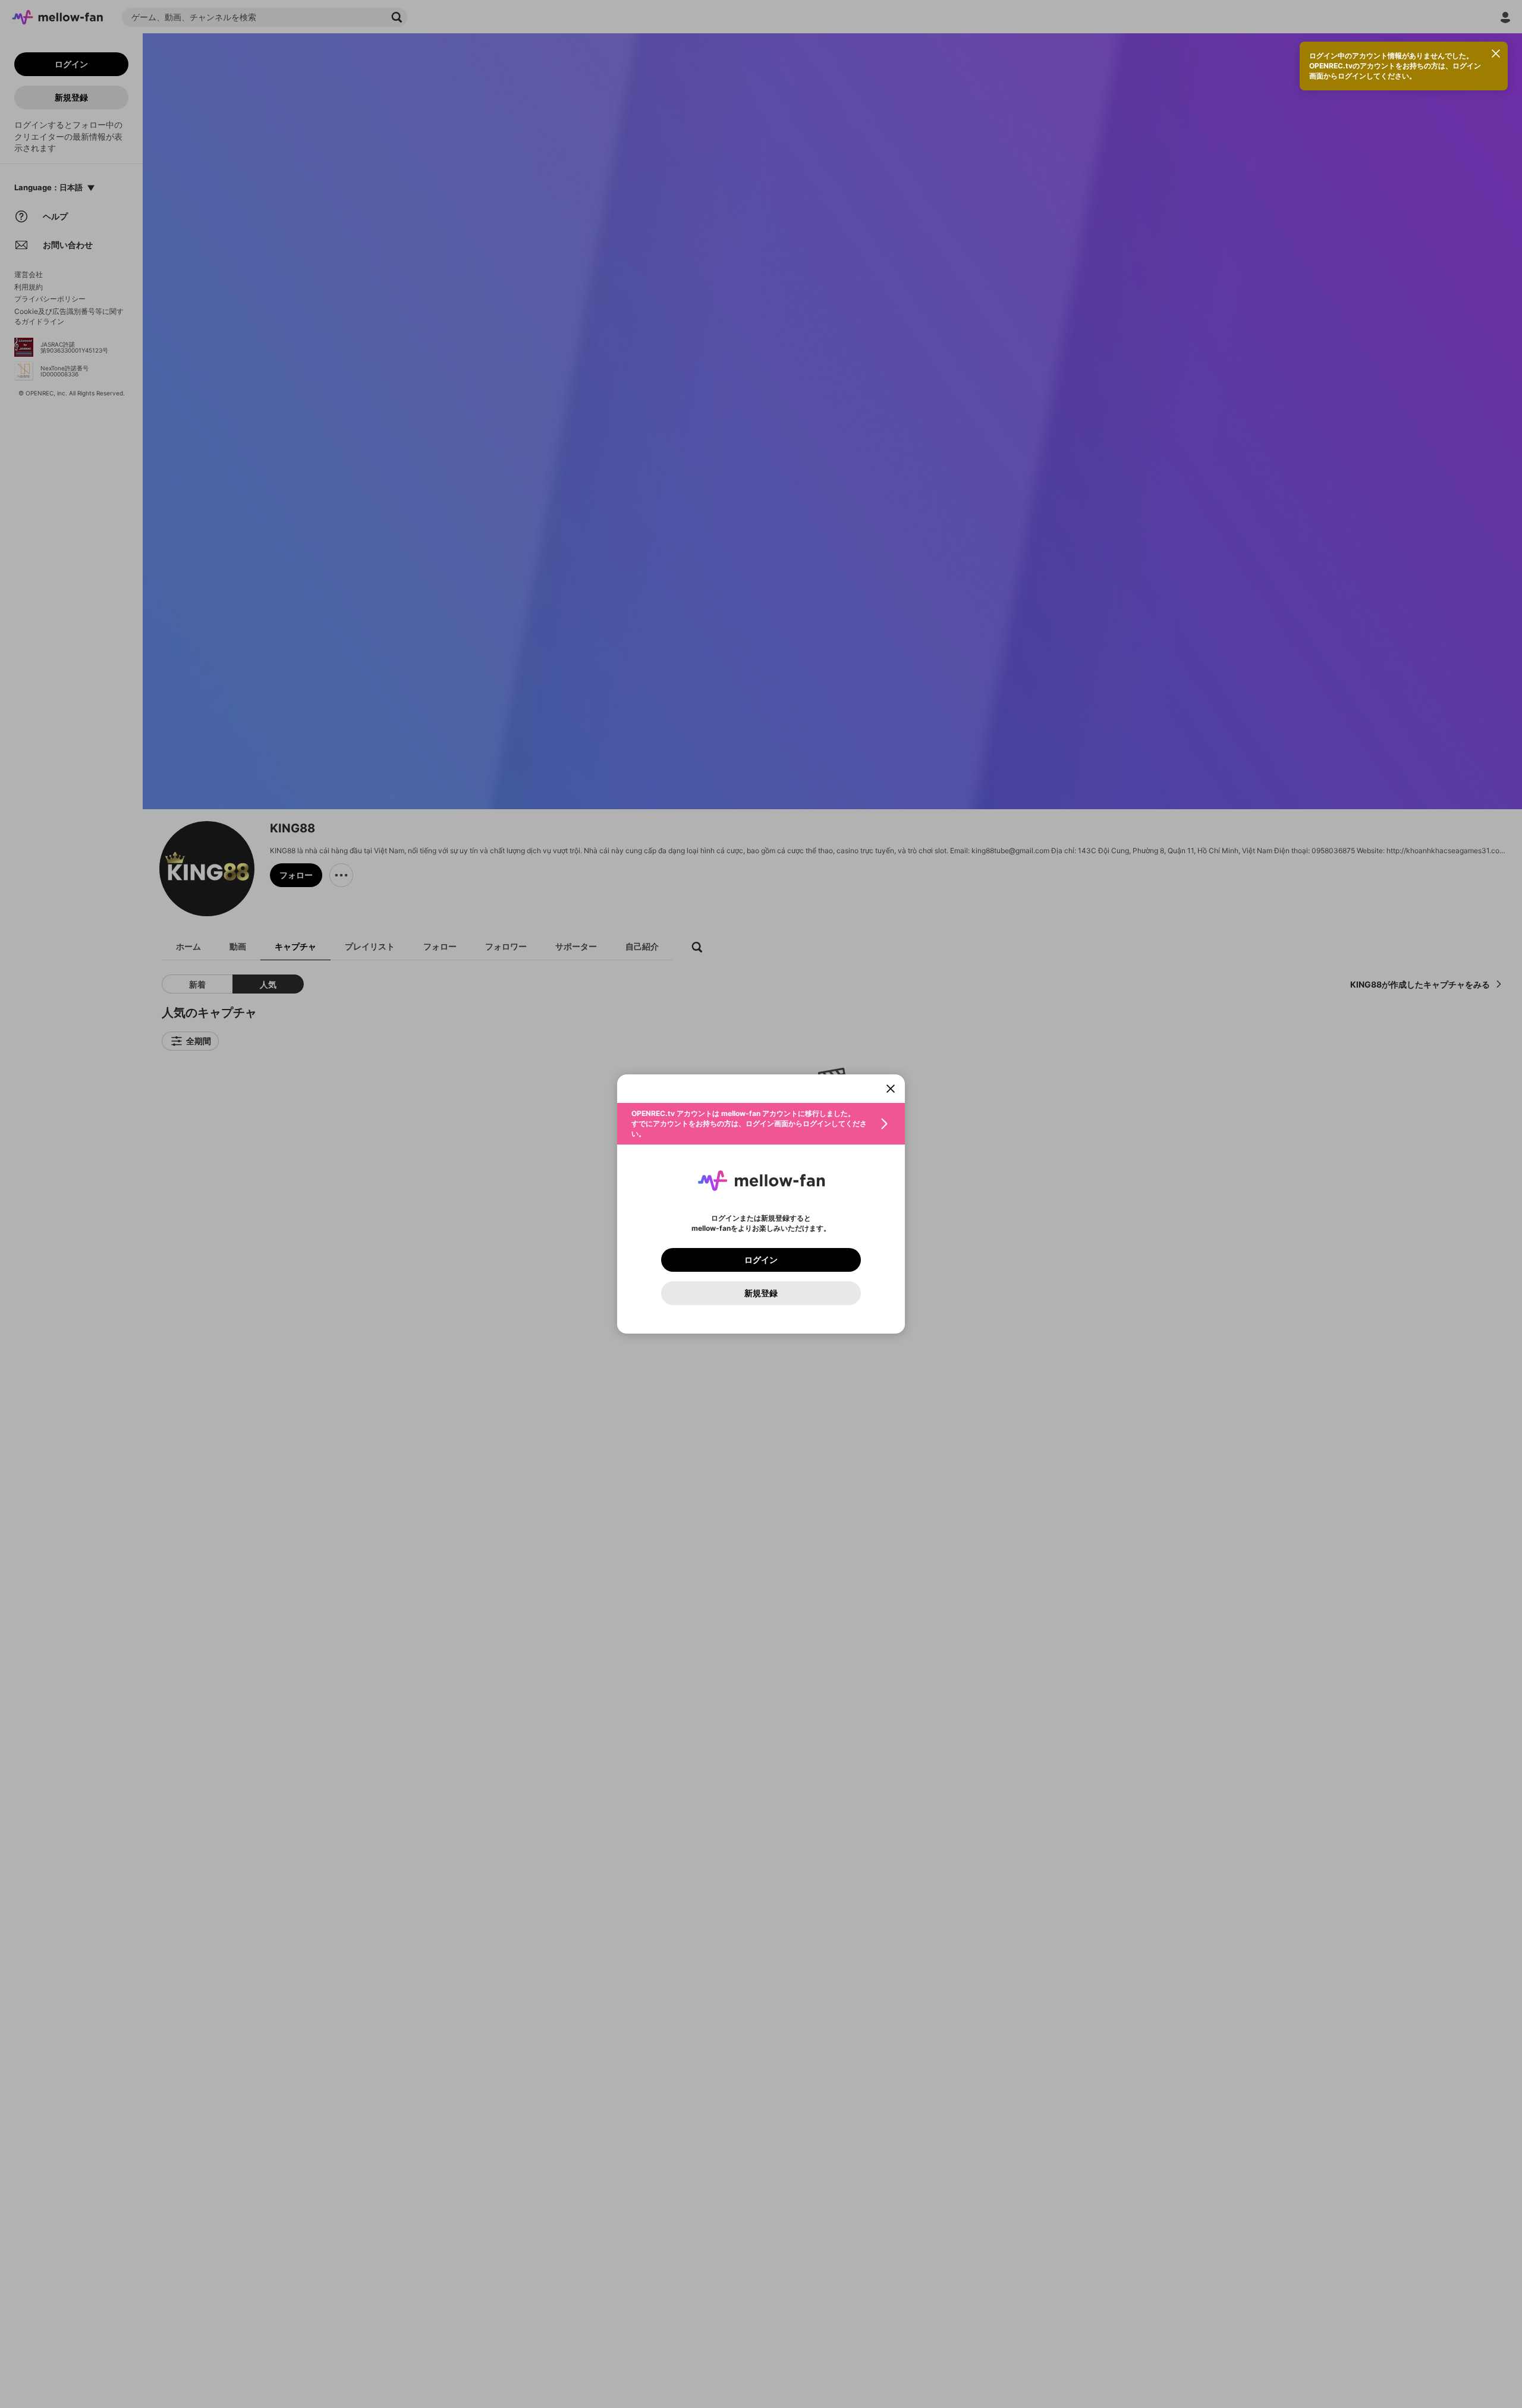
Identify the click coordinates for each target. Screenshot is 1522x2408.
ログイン (761, 1260)
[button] (761, 1124)
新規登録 (761, 1293)
